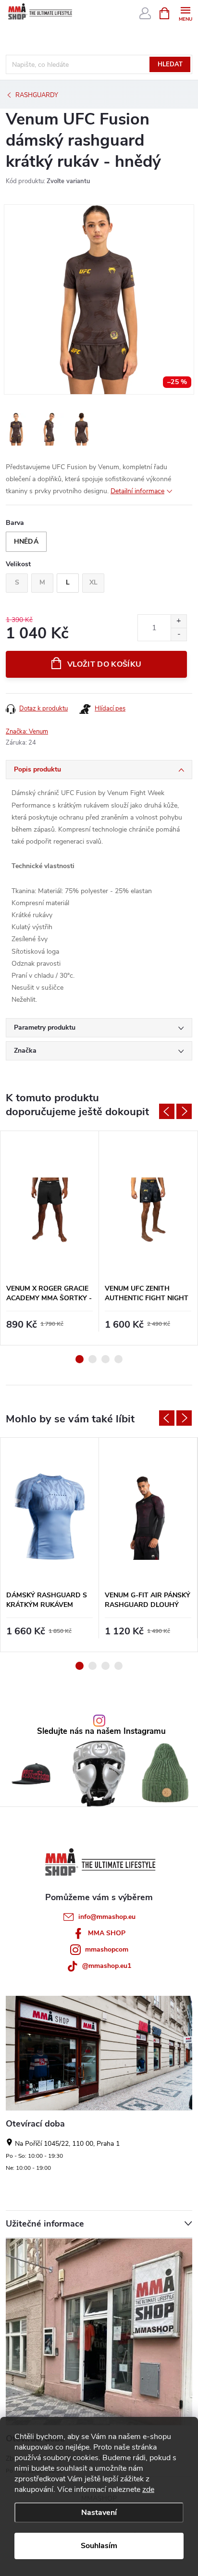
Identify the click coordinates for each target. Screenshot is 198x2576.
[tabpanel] (50, 1238)
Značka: (27, 732)
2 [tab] (93, 1359)
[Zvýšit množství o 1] (179, 621)
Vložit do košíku (104, 664)
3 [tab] (105, 1359)
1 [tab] (80, 1359)
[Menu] (185, 13)
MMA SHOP (107, 1933)
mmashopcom (107, 1949)
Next (184, 1111)
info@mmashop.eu (107, 1917)
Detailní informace (137, 491)
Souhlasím (99, 2546)
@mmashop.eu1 (107, 1966)
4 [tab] (118, 1359)
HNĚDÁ (26, 541)
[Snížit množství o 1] (179, 634)
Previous (167, 1111)
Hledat (170, 64)
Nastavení (99, 2513)
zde (148, 2489)
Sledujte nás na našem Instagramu (101, 1732)
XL (93, 582)
